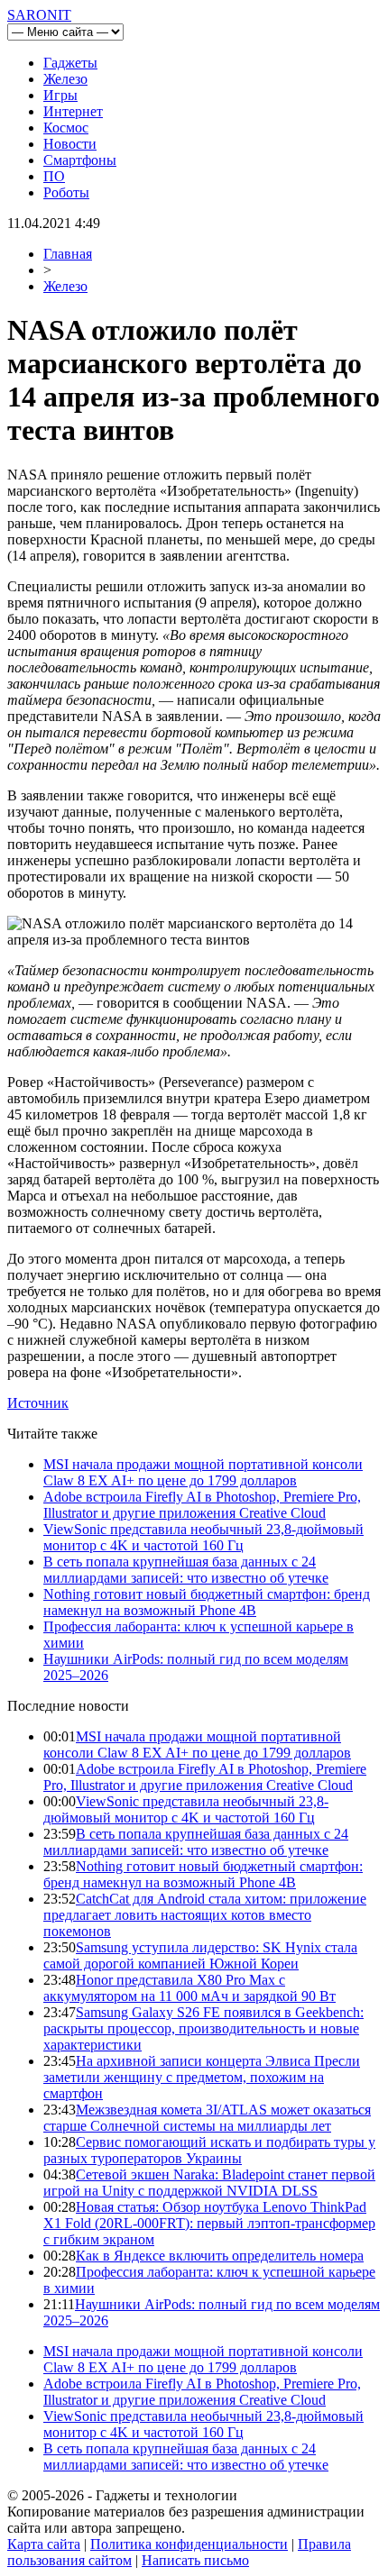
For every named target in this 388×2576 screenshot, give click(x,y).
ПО (54, 176)
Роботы (66, 192)
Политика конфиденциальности (189, 2544)
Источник (38, 1403)
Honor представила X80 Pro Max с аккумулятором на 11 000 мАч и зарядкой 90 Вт (189, 1988)
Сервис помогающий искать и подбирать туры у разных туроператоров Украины (209, 2150)
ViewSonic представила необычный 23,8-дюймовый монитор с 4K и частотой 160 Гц (203, 1537)
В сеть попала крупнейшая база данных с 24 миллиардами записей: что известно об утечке (186, 1570)
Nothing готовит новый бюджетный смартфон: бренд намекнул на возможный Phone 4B (207, 1602)
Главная (68, 254)
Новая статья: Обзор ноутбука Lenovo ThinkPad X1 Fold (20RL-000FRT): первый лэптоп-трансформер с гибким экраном (209, 2223)
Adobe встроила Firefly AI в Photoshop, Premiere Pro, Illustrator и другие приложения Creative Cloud (202, 1505)
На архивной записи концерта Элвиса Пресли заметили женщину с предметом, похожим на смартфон (202, 2077)
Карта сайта (44, 2544)
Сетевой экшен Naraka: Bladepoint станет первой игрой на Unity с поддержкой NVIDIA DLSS (209, 2183)
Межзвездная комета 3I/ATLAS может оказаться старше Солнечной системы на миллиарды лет (207, 2118)
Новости (70, 144)
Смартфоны (80, 160)
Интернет (73, 111)
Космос (66, 128)
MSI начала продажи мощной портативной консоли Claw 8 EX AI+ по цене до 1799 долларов (203, 1472)
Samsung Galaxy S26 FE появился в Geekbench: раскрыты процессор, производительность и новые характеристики (203, 2028)
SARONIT (39, 15)
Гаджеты (70, 63)
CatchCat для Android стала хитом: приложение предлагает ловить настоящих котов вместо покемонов (205, 1915)
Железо (65, 79)
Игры (60, 95)
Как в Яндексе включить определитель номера (220, 2256)
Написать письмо (195, 2560)
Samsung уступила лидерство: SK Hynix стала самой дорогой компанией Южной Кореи (200, 1955)
